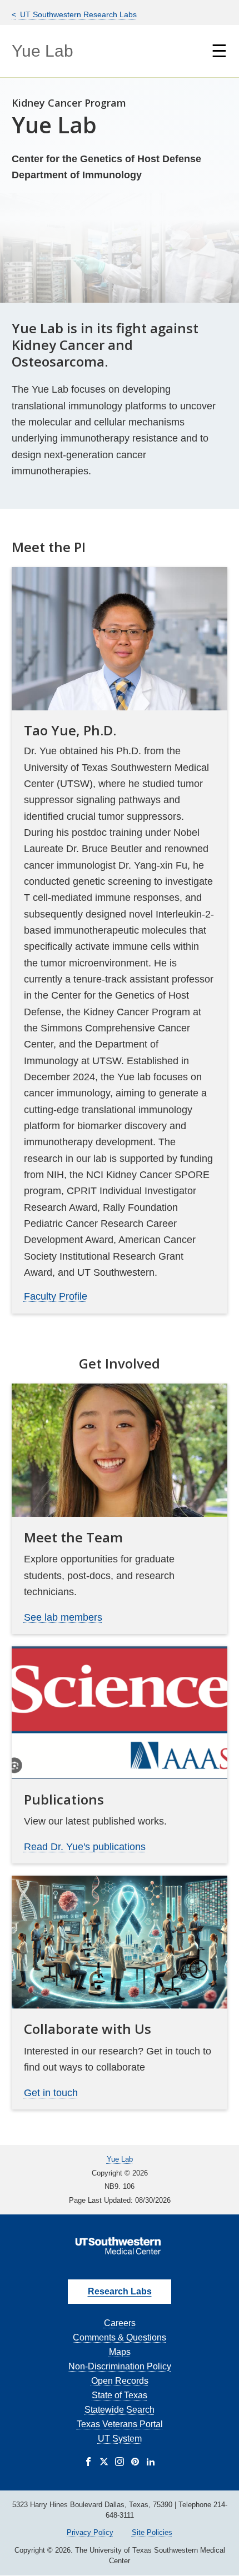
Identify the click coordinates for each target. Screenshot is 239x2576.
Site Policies (152, 2532)
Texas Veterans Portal (120, 2424)
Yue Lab (43, 51)
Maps (120, 2352)
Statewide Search (120, 2410)
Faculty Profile (56, 1296)
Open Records (120, 2381)
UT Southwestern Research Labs (77, 14)
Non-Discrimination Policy (120, 2366)
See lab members (63, 1617)
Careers (120, 2323)
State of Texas (120, 2395)
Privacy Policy (90, 2532)
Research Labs (120, 2291)
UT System (120, 2439)
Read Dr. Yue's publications (85, 1847)
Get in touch (51, 2093)
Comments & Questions (120, 2337)
